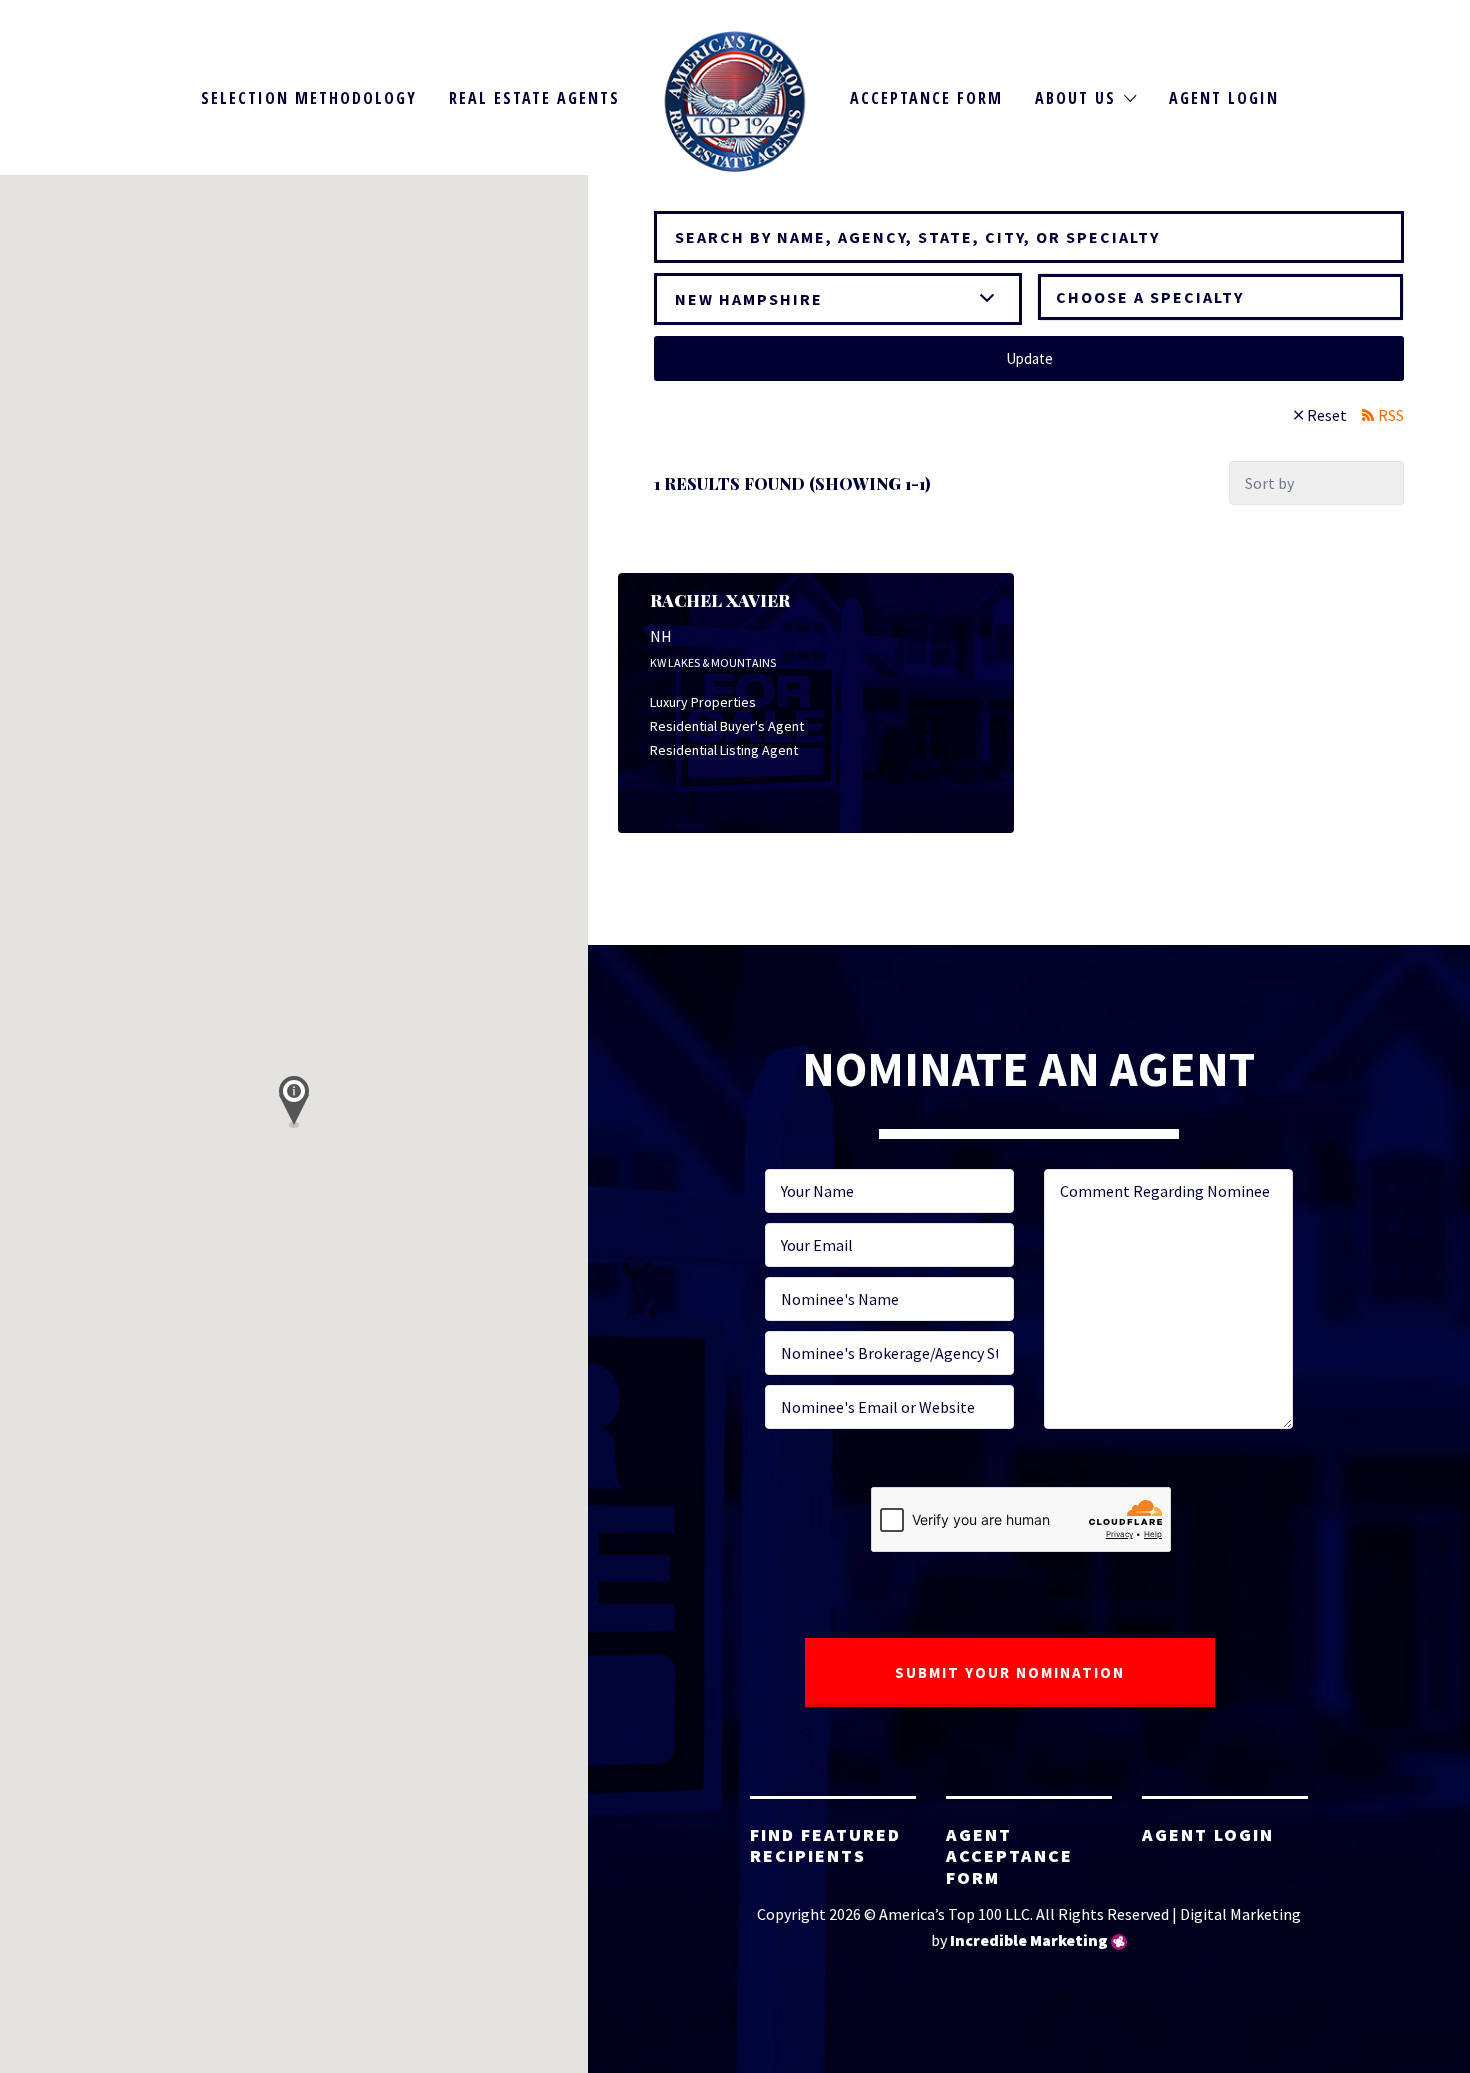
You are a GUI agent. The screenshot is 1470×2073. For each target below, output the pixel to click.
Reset (1327, 415)
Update (1029, 358)
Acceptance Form (926, 98)
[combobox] (1221, 297)
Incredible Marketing (1029, 1940)
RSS (1391, 415)
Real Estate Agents (534, 98)
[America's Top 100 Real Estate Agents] (735, 101)
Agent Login (1224, 98)
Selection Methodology (309, 98)
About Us (1075, 98)
